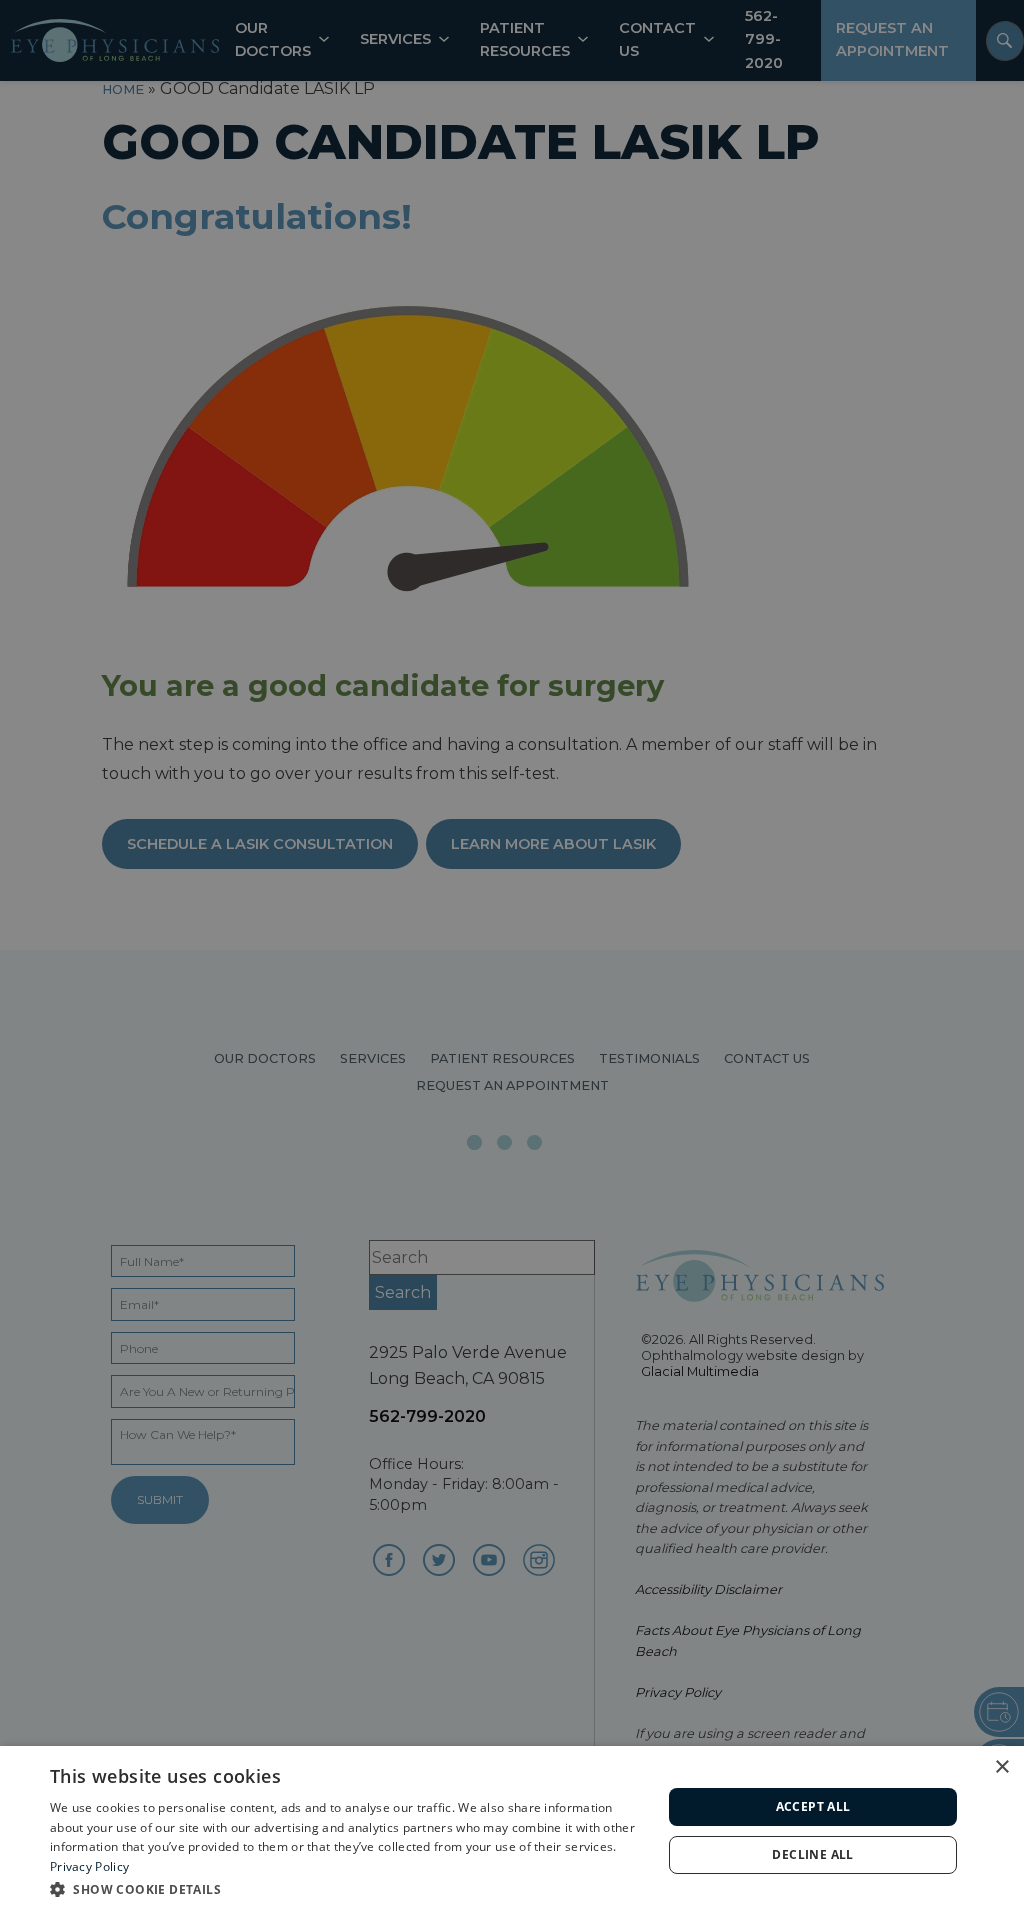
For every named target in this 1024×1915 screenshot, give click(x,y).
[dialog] (512, 1830)
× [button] (1001, 1767)
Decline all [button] (812, 1854)
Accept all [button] (813, 1806)
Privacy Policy (89, 1866)
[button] (347, 1888)
